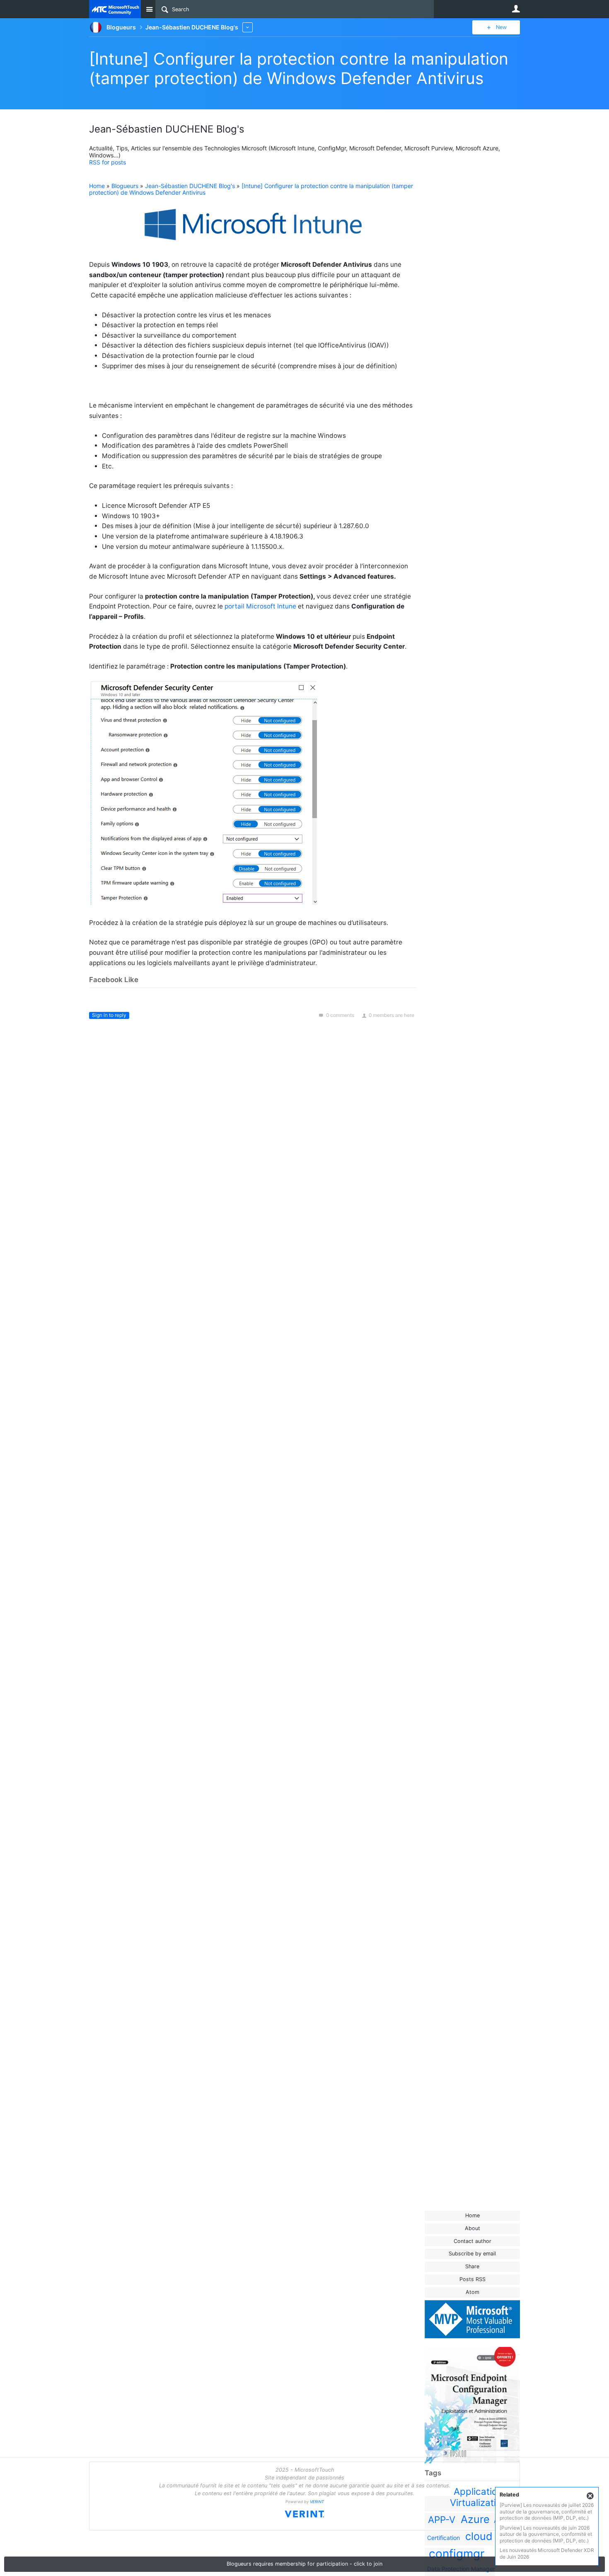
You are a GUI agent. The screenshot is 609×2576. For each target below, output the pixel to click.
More (248, 27)
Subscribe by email (472, 2254)
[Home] (115, 9)
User (516, 9)
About (472, 2228)
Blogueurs (125, 186)
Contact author (472, 2241)
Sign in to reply (109, 1015)
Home (472, 2215)
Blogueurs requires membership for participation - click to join (304, 2564)
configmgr (457, 2554)
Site (149, 9)
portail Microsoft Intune (260, 606)
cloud (479, 2536)
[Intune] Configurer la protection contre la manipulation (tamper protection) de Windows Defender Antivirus (299, 68)
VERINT (317, 2502)
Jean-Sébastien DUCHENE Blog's (190, 186)
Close (590, 2496)
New (501, 27)
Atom (472, 2292)
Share (472, 2266)
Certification (443, 2538)
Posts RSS (472, 2279)
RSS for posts (108, 162)
